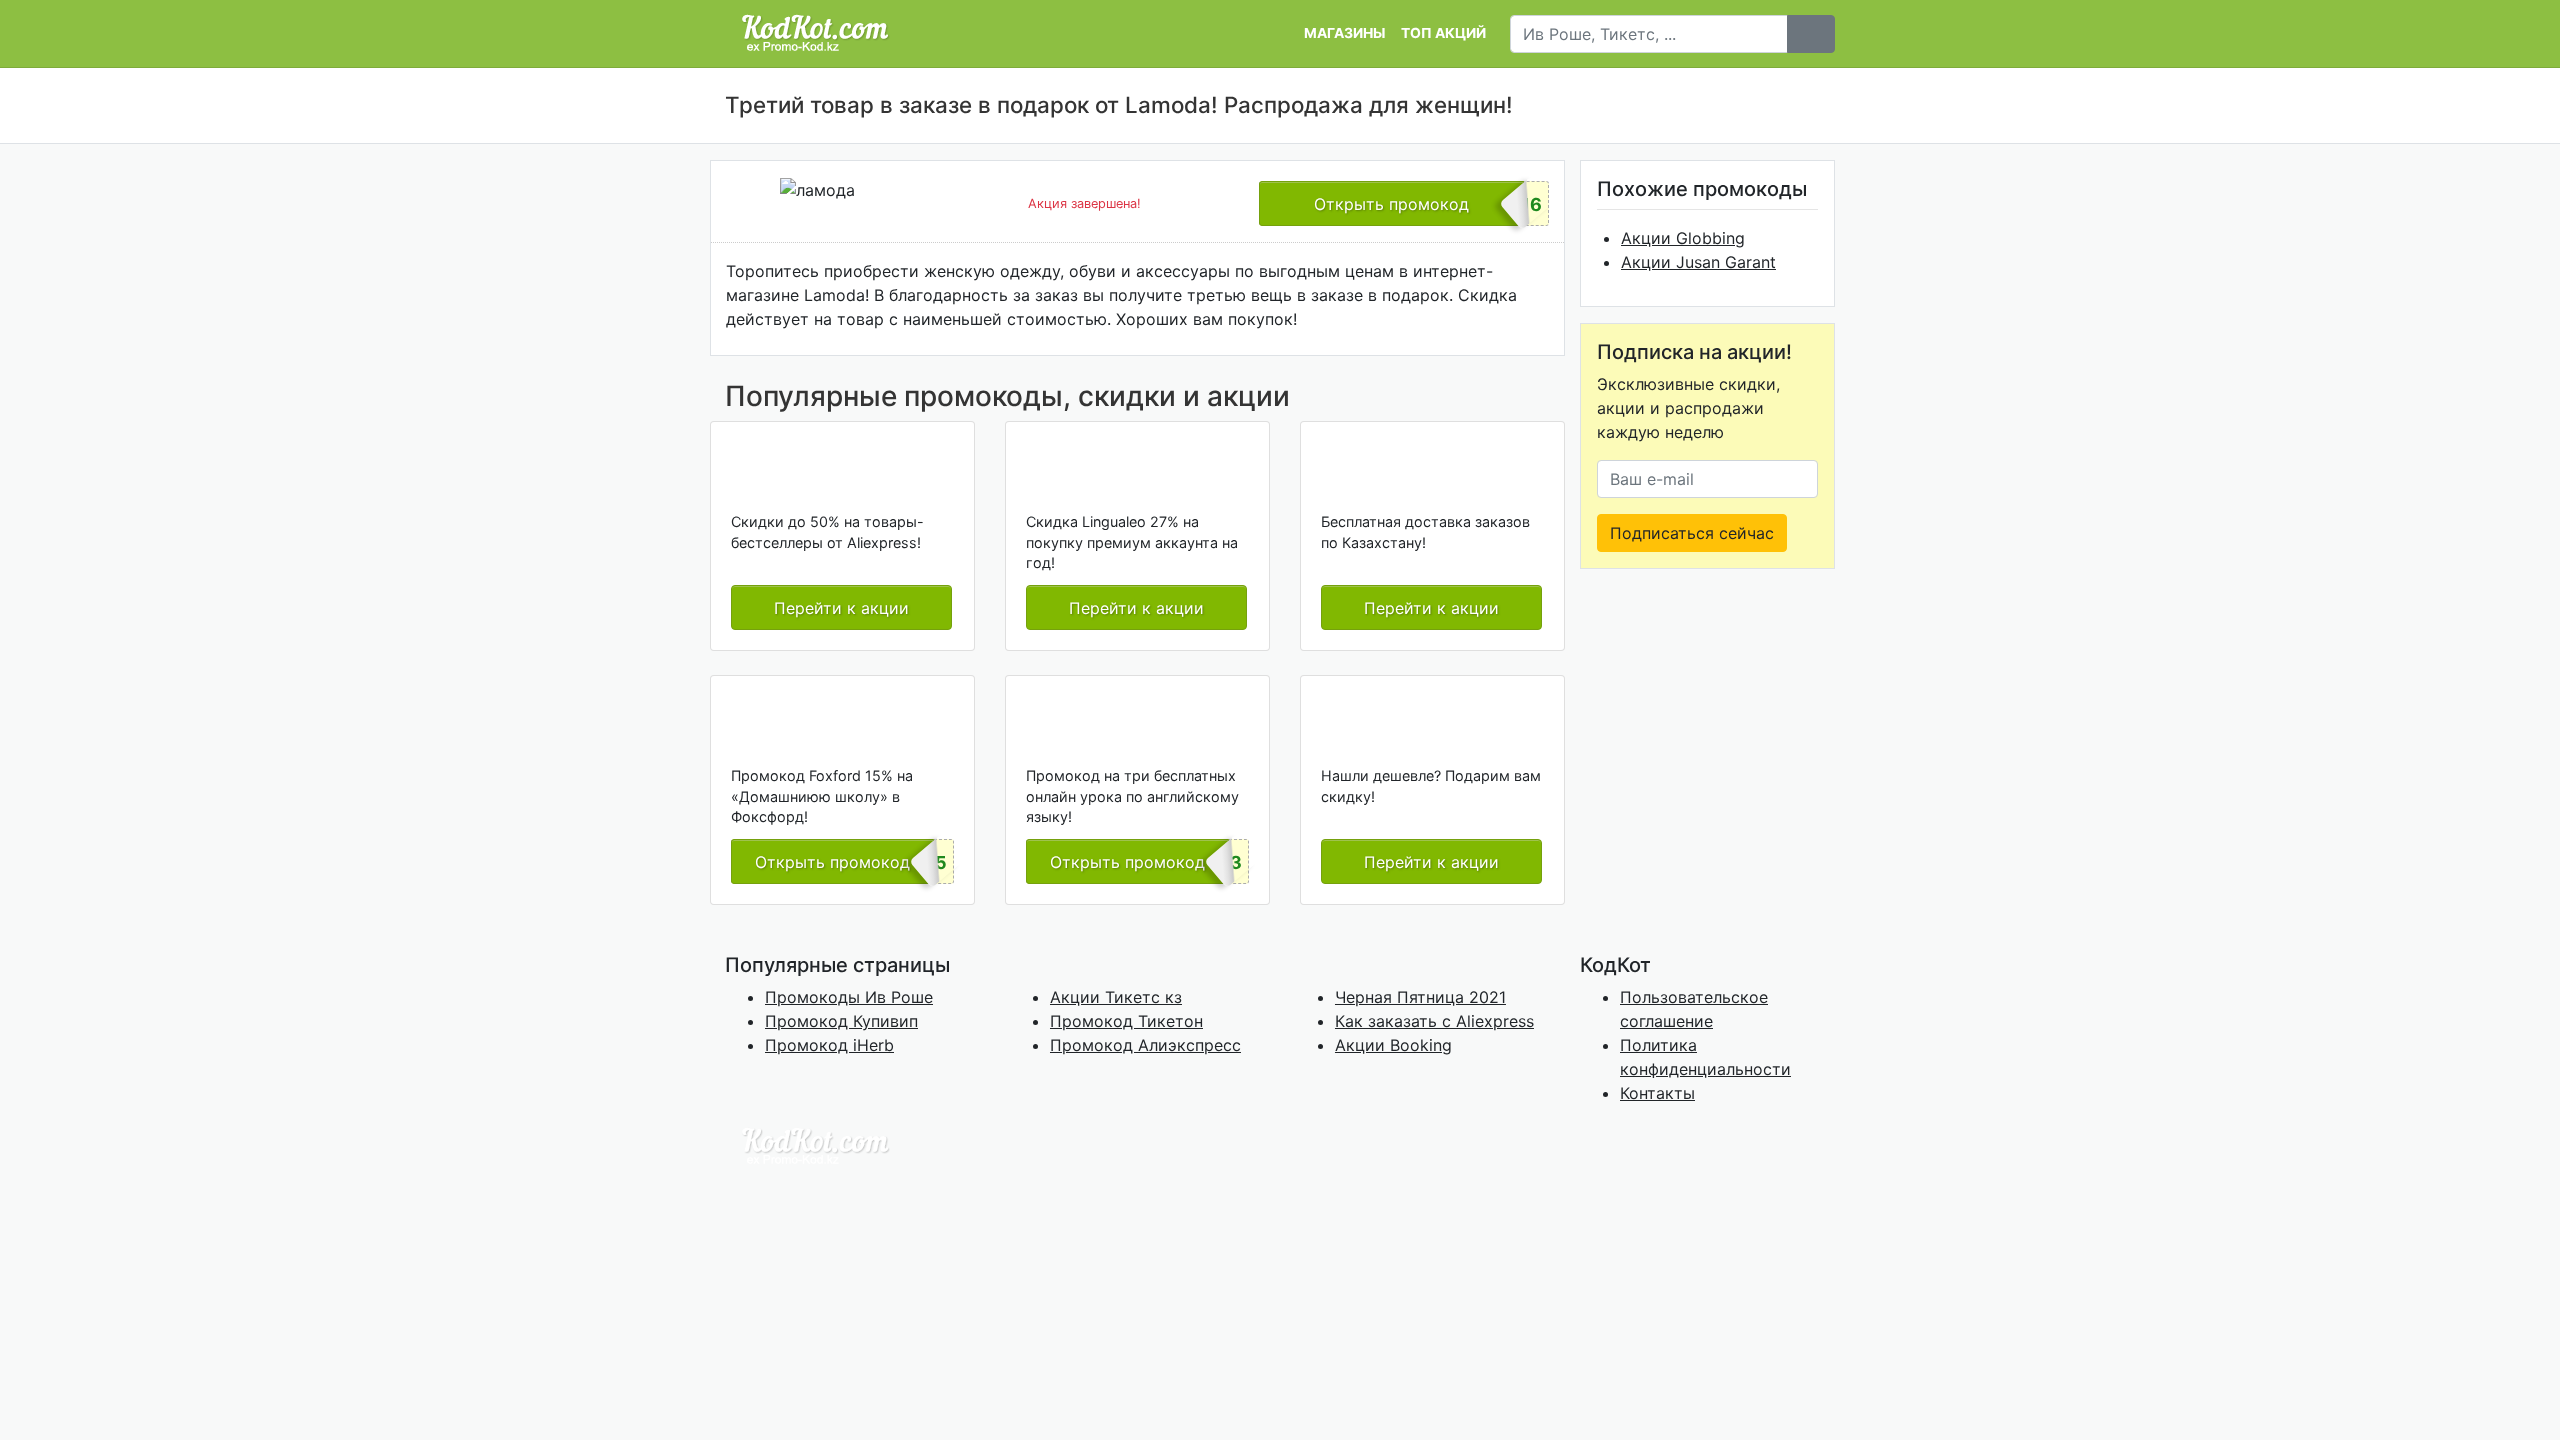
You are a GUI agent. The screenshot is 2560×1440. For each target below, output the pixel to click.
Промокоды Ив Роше (849, 997)
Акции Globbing (1683, 238)
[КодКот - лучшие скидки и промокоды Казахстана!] (815, 33)
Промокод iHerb (829, 1045)
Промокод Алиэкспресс (1145, 1045)
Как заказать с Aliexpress (1434, 1021)
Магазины (1344, 33)
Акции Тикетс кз (1116, 997)
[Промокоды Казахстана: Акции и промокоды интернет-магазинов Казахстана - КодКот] (815, 1145)
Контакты (1657, 1093)
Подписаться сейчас (1692, 533)
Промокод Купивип (841, 1021)
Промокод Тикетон (1126, 1021)
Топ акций (1443, 33)
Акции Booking (1393, 1045)
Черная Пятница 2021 (1420, 997)
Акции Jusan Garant (1698, 262)
